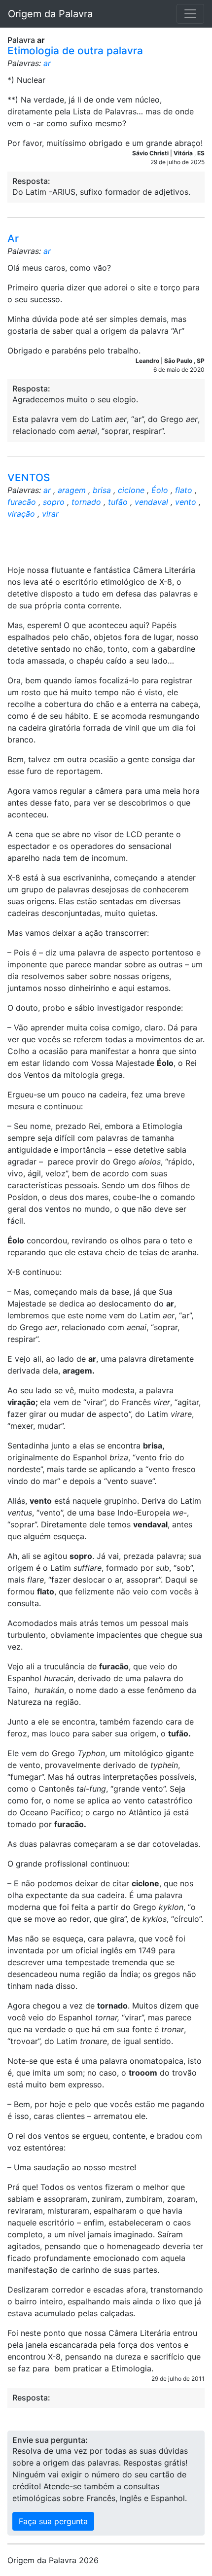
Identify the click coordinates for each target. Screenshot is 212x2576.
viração (21, 514)
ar (47, 63)
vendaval (151, 502)
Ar (13, 238)
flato (184, 490)
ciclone (131, 490)
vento (186, 502)
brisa (102, 490)
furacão (22, 502)
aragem (72, 490)
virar (50, 514)
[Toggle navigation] (190, 14)
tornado (86, 502)
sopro (54, 502)
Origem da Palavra (50, 14)
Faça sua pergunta (53, 2521)
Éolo (160, 490)
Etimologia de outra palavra (75, 51)
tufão (118, 502)
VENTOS (29, 477)
